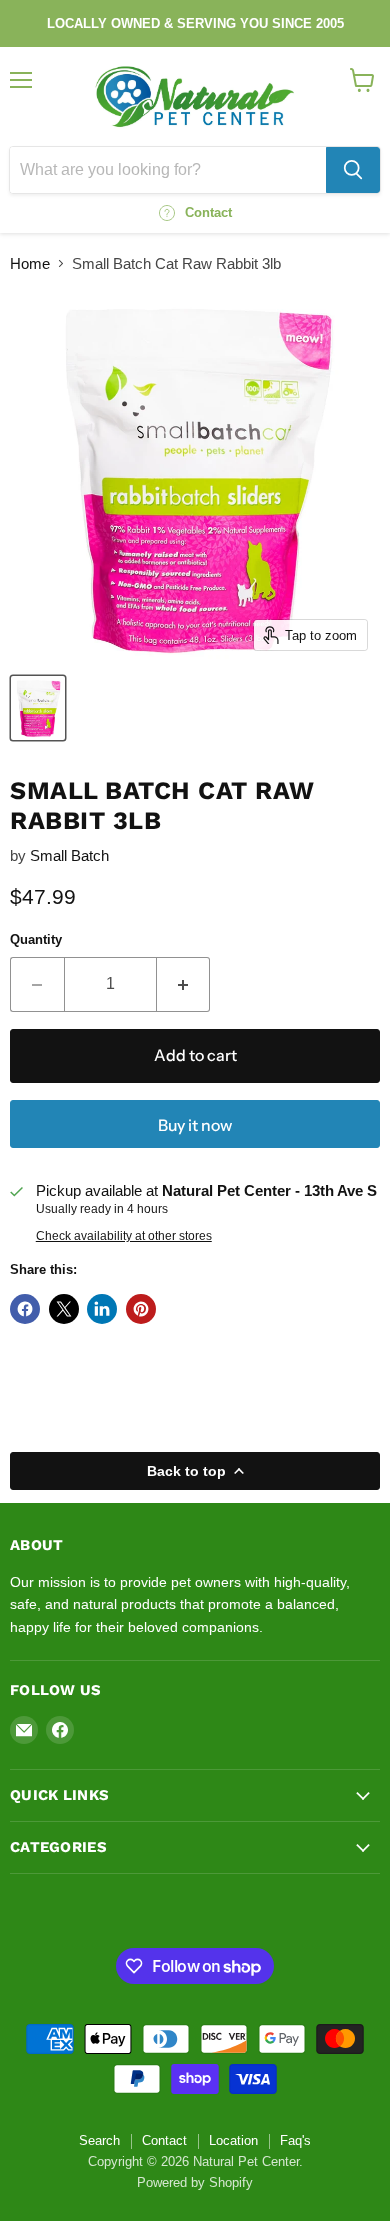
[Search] (353, 170)
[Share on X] (64, 1309)
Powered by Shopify (195, 2182)
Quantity (36, 939)
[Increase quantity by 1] (184, 984)
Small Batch (69, 855)
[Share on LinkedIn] (102, 1309)
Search (99, 2140)
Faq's (295, 2140)
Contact (164, 2140)
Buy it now (195, 1125)
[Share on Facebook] (25, 1309)
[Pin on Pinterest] (141, 1309)
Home (30, 263)
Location (233, 2140)
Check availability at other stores (124, 1236)
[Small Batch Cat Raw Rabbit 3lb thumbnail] (38, 708)
